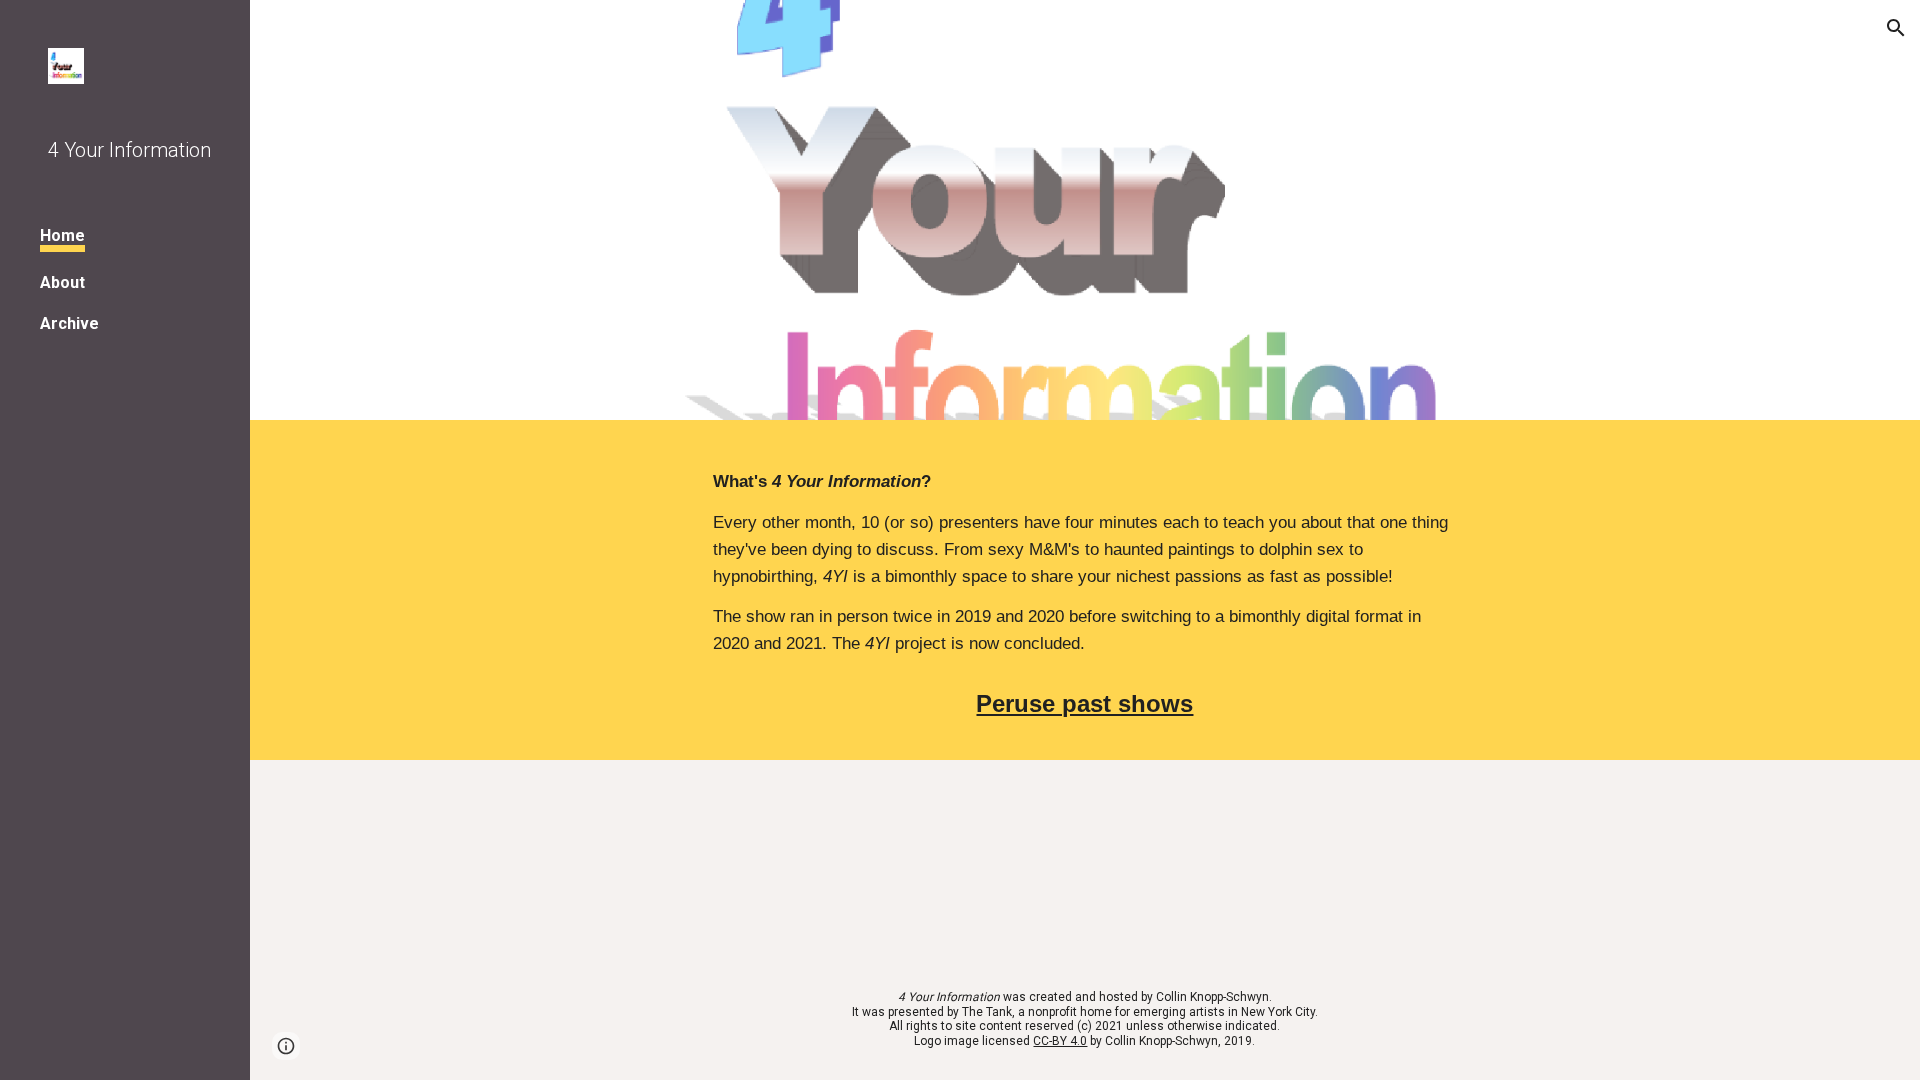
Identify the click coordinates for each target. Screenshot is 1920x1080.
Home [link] (62, 235)
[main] (1085, 562)
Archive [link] (69, 323)
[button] (1896, 28)
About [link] (62, 282)
